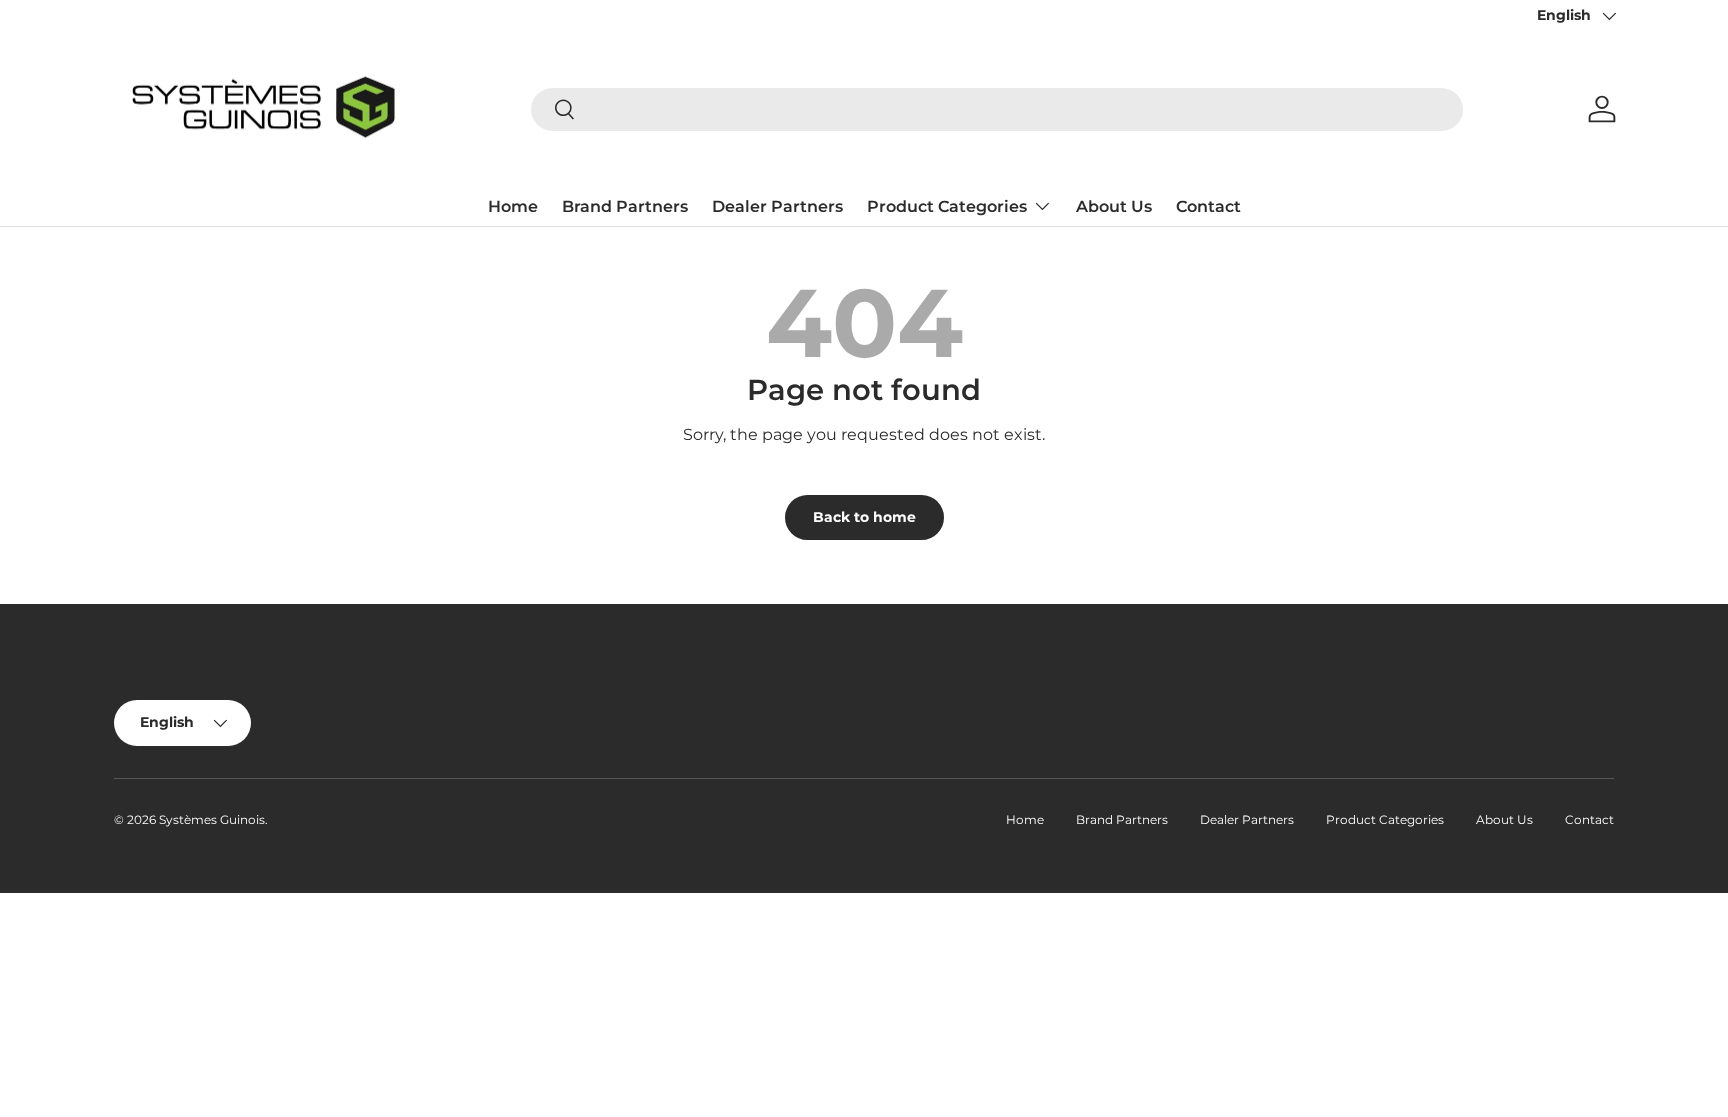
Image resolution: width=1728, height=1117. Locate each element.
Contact (1208, 206)
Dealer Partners (777, 206)
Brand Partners (625, 206)
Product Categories (947, 206)
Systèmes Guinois (212, 819)
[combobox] (997, 109)
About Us (1114, 206)
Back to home (864, 517)
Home (513, 206)
